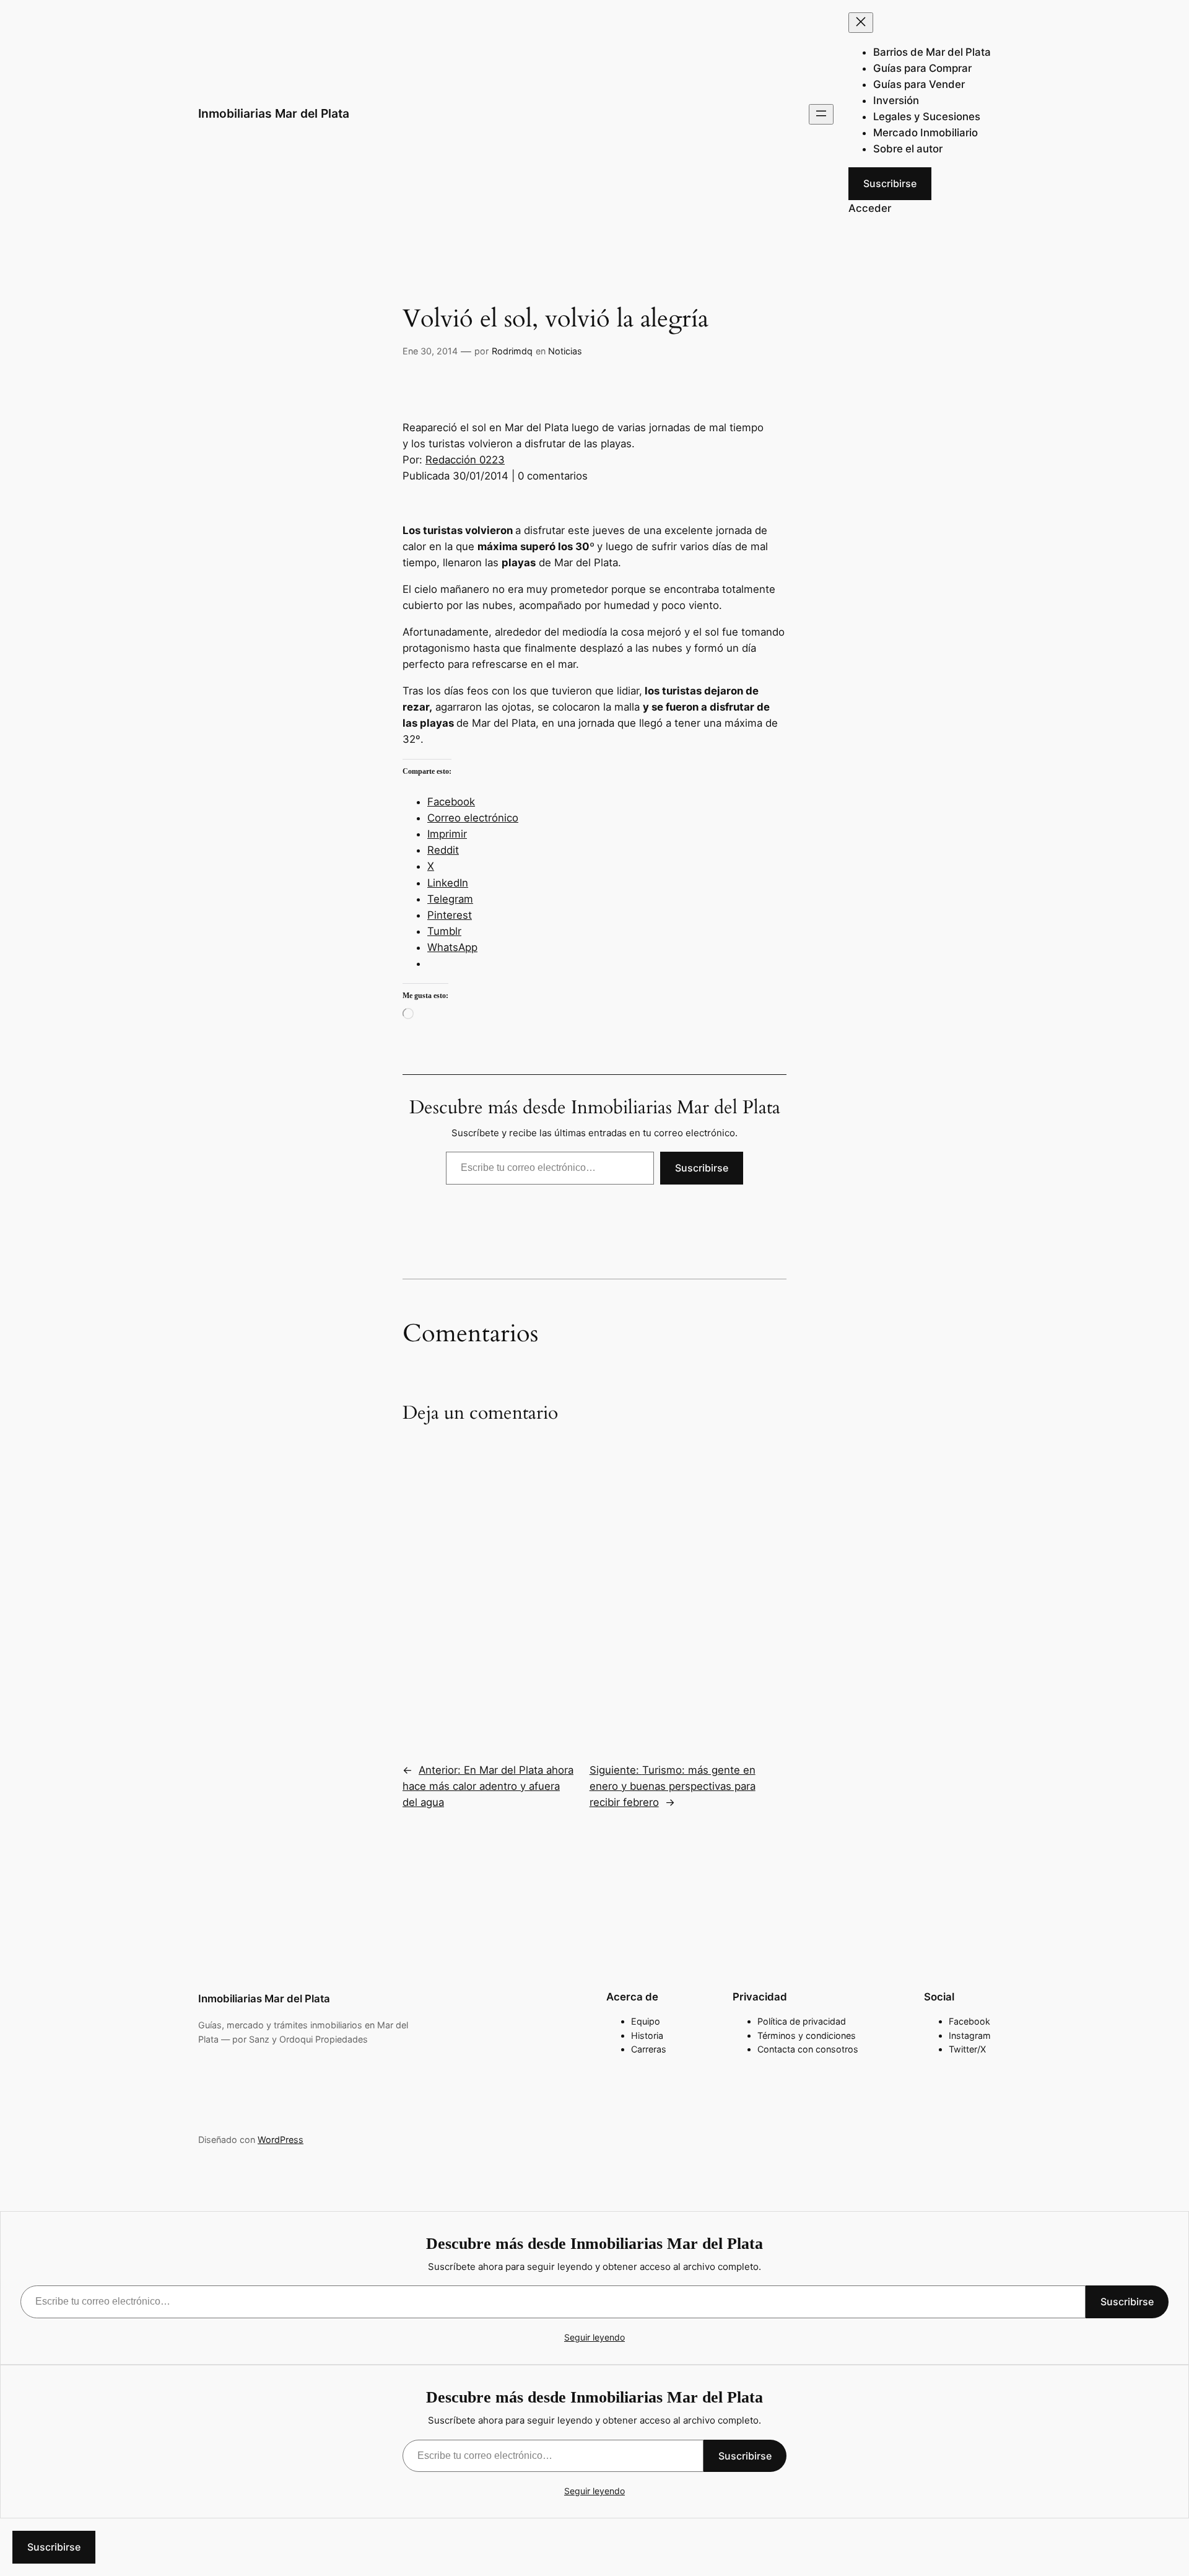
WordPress (281, 2140)
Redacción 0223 (465, 460)
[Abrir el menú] (821, 114)
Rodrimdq (512, 351)
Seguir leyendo (594, 2337)
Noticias (565, 351)
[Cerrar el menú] (861, 23)
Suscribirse (890, 183)
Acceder (870, 208)
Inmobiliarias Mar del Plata (274, 113)
